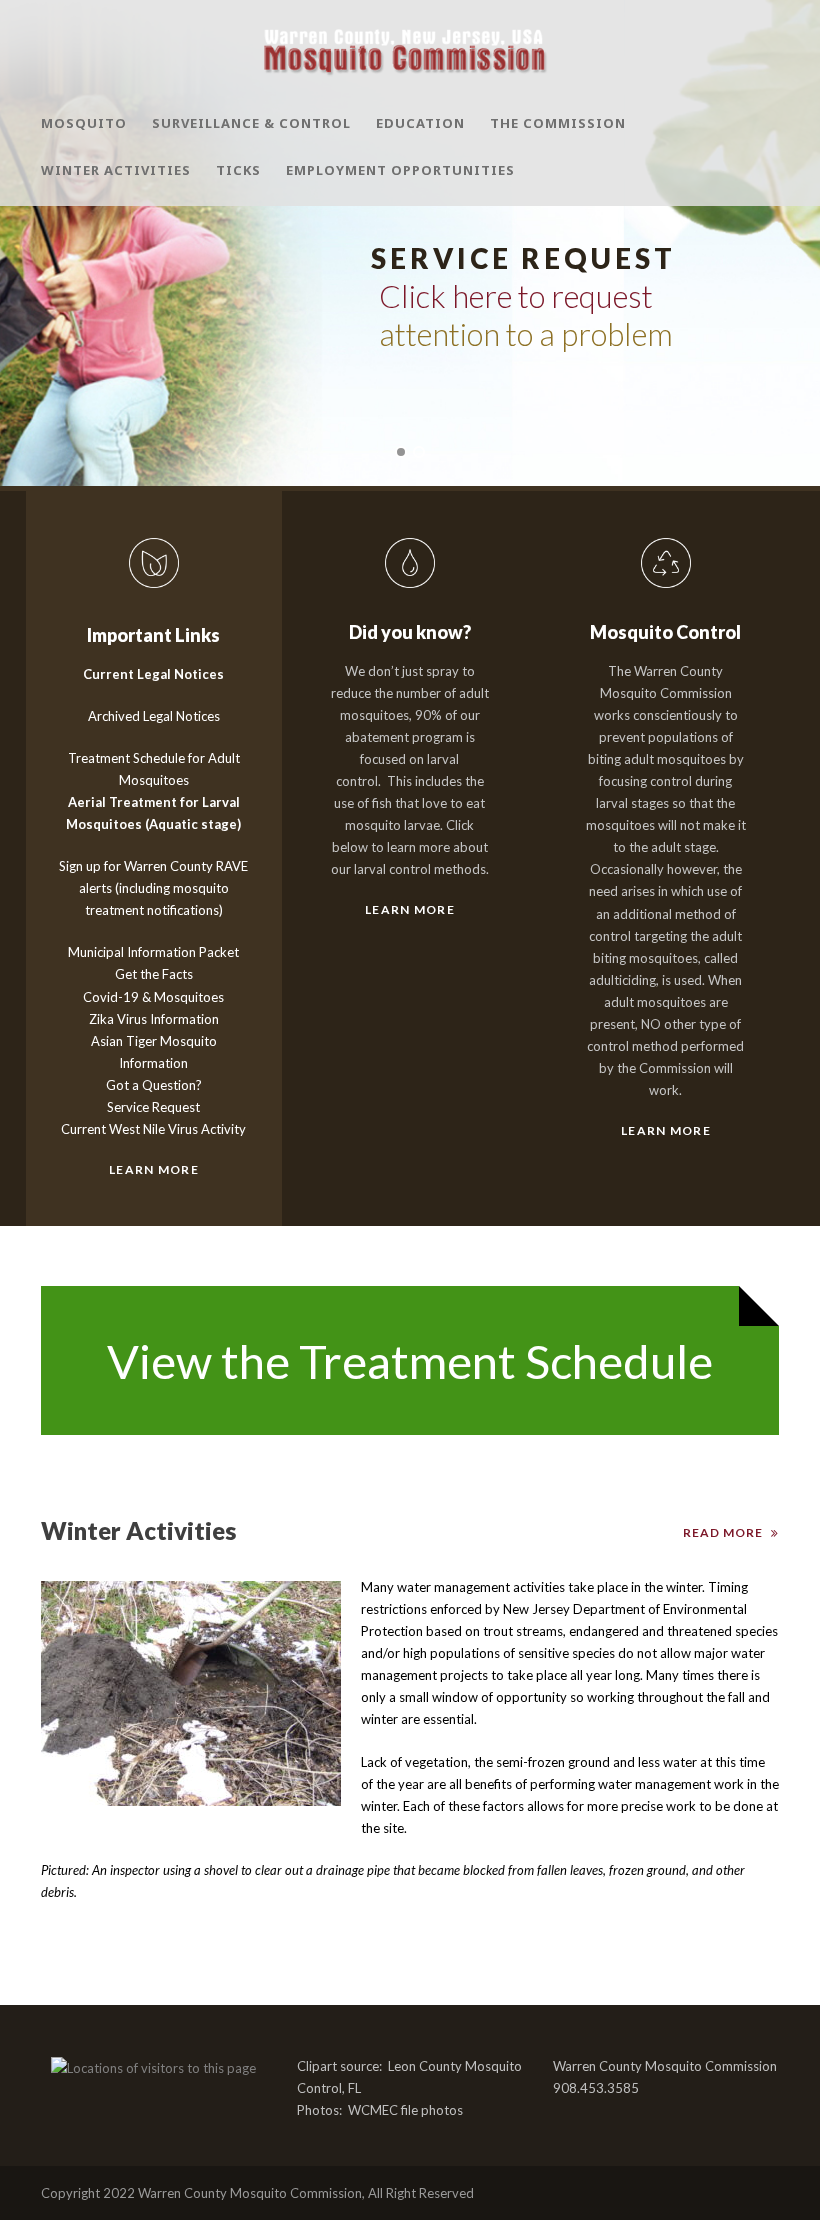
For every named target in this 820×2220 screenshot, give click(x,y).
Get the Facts (154, 974)
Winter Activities (116, 170)
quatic (178, 824)
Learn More (154, 1169)
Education (420, 123)
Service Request (153, 1107)
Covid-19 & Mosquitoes (153, 997)
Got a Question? (154, 1085)
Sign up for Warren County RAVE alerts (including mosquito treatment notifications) (153, 888)
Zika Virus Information (154, 1019)
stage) (219, 824)
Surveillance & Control (251, 123)
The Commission (558, 123)
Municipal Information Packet (153, 952)
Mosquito (84, 123)
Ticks (238, 170)
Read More (723, 1532)
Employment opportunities (400, 170)
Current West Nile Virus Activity (153, 1129)
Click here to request (516, 296)
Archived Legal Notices (154, 716)
